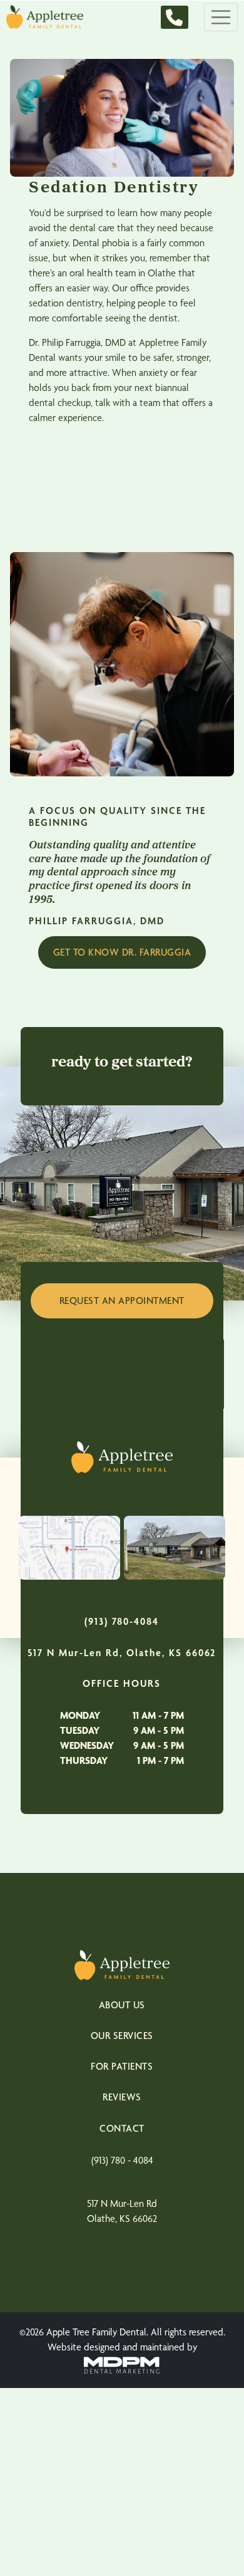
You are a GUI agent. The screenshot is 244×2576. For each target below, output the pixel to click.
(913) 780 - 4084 (122, 2160)
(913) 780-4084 (122, 1621)
